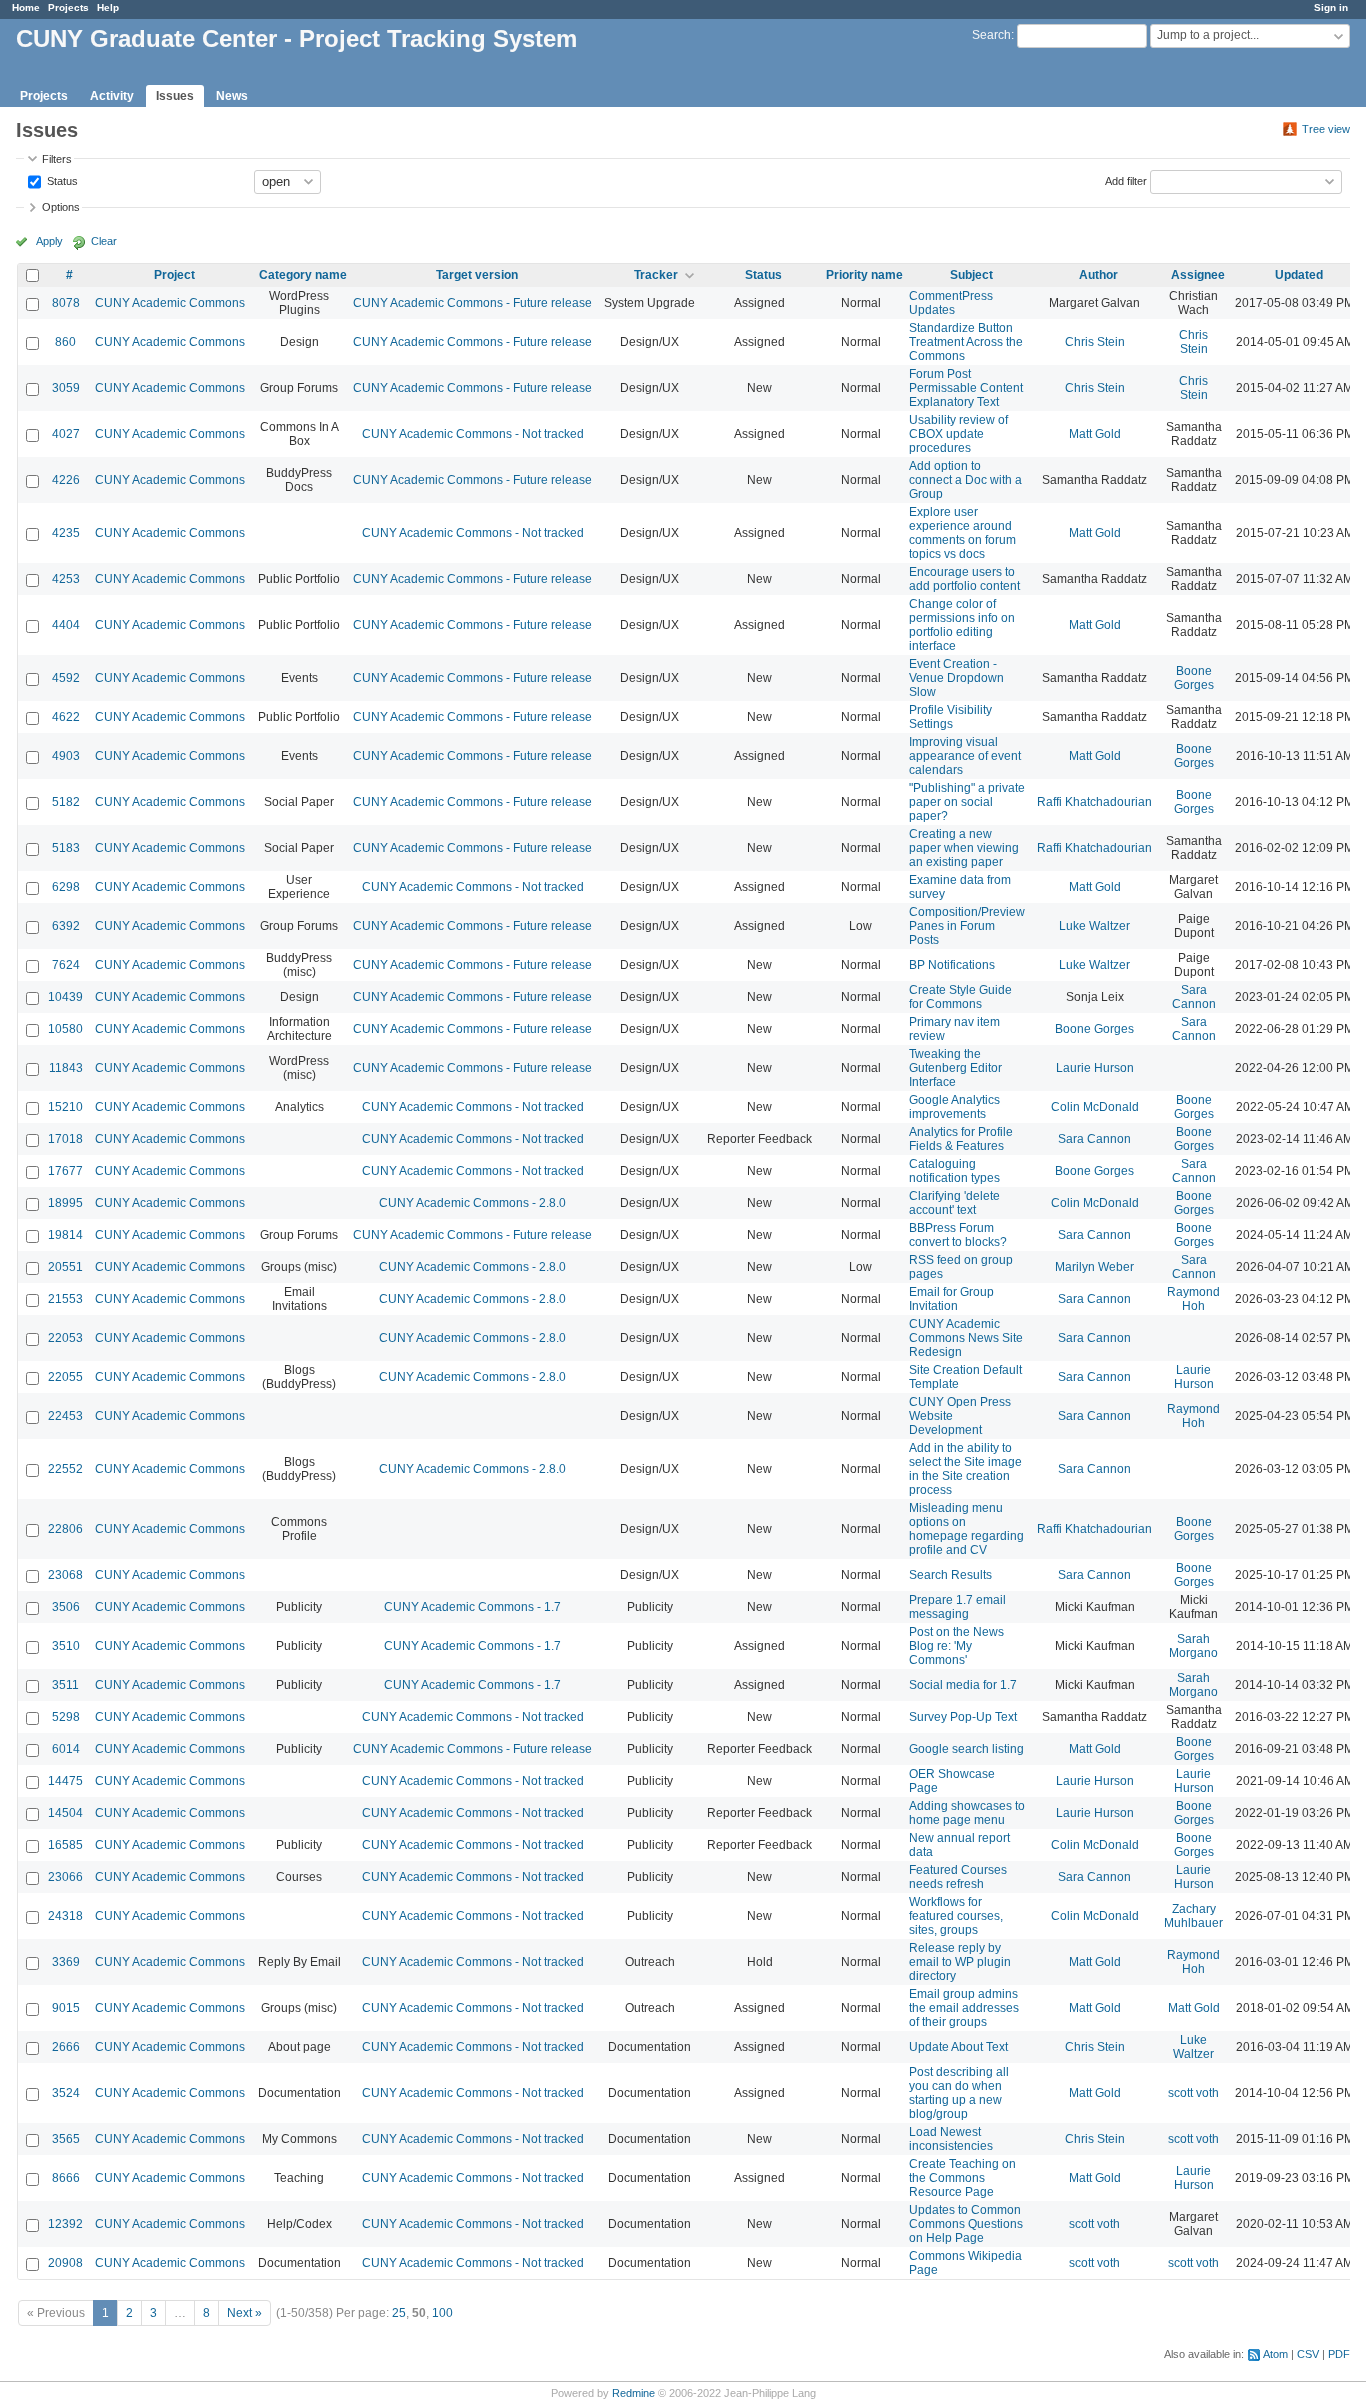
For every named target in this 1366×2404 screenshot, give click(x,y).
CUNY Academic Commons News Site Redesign (966, 1338)
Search (991, 35)
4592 (66, 678)
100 (442, 2313)
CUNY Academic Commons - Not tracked (473, 434)
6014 (66, 1749)
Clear (104, 241)
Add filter (1126, 180)
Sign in (1331, 7)
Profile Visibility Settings (950, 717)
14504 (65, 1813)
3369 (66, 1962)
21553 (65, 1299)
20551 (65, 1267)
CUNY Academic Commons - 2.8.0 (472, 1203)
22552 (65, 1469)
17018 (65, 1139)
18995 (65, 1203)
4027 (66, 434)
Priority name (864, 275)
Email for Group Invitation (951, 1299)
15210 (65, 1107)
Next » (244, 2313)
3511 (65, 1685)
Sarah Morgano (1193, 1646)
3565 (66, 2139)
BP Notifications (952, 965)
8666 (66, 2178)
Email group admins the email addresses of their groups (964, 2008)
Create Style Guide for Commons (960, 997)
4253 (66, 579)
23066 (65, 1877)
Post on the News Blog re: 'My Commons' (956, 1646)
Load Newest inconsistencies (951, 2139)
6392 (66, 926)
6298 (66, 887)
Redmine (633, 2393)
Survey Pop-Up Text (963, 1717)
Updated (1299, 275)
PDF (1339, 2354)
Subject (971, 275)
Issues (175, 96)
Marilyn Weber (1094, 1267)
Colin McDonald (1095, 1107)
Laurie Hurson (1095, 1068)
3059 (66, 388)
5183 (66, 848)
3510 (66, 1646)
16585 (65, 1845)
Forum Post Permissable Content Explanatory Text (966, 388)
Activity (112, 96)
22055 (65, 1377)
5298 (66, 1717)
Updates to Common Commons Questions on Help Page (966, 2224)
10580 (65, 1029)
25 (399, 2313)
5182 (66, 802)
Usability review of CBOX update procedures (958, 434)
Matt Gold (1095, 434)
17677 (65, 1171)
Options (61, 207)
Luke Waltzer (1094, 926)
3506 (66, 1607)
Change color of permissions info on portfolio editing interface (962, 625)
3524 (66, 2093)
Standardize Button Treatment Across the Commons (966, 342)
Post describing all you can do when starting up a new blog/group (959, 2093)
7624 (66, 965)
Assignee (1198, 275)
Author (1098, 275)
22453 (65, 1416)
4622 (66, 717)
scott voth (1193, 2093)
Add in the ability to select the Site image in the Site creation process (965, 1469)
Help (108, 7)
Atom (1275, 2354)
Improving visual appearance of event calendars (965, 756)
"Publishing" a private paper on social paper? (967, 802)
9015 (66, 2008)
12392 (65, 2224)
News (232, 96)
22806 (65, 1529)
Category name (303, 275)
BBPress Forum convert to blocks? (958, 1235)
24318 (65, 1916)
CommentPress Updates (951, 303)
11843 (66, 1068)
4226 (66, 480)
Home (26, 7)
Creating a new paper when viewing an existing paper (964, 848)
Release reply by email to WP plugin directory (960, 1962)
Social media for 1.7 (963, 1685)
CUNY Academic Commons (170, 303)
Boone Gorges (1194, 678)
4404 (66, 625)
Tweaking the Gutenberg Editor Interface (955, 1068)
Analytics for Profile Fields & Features (961, 1139)
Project (174, 275)
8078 (66, 303)
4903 (66, 756)
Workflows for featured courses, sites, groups (956, 1916)
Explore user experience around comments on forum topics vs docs (962, 533)
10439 (65, 997)
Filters (57, 159)
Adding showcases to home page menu (967, 1813)
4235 (66, 533)
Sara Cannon (1194, 997)
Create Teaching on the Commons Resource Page (962, 2178)
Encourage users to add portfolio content (964, 579)
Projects (68, 7)
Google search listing (966, 1749)
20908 (65, 2263)
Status (61, 180)
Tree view (1326, 129)
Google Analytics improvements (954, 1107)
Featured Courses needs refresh (958, 1877)
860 (65, 342)
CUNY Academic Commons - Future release (472, 303)
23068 (65, 1575)
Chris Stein (1095, 342)
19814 (65, 1235)
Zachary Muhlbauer (1193, 1916)
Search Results (950, 1575)
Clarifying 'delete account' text (954, 1203)
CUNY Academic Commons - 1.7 (472, 1607)
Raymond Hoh (1193, 1299)
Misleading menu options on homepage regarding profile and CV (966, 1529)
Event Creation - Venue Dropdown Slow (956, 678)
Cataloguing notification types (954, 1171)
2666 (66, 2047)
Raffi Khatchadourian (1094, 802)
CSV (1308, 2354)
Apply (49, 241)
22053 (65, 1338)
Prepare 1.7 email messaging (957, 1607)
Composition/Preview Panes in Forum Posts (967, 926)
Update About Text (958, 2047)
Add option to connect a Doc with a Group (965, 480)
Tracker (656, 275)
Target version (477, 275)
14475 (65, 1781)
